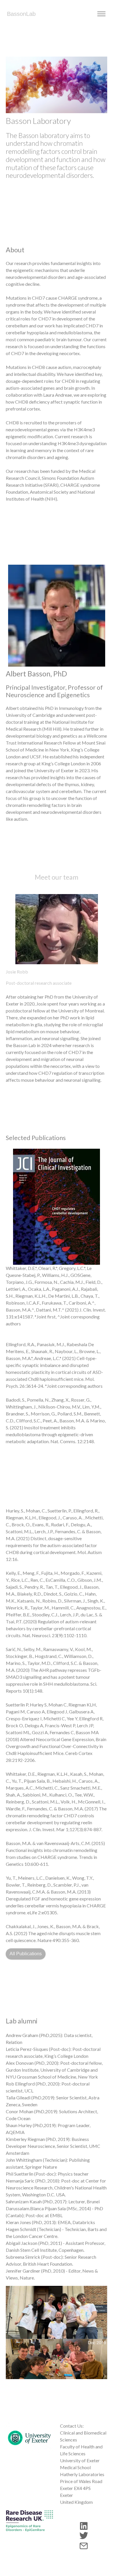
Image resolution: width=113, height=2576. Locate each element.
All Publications (26, 1954)
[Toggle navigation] (101, 14)
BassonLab (21, 14)
